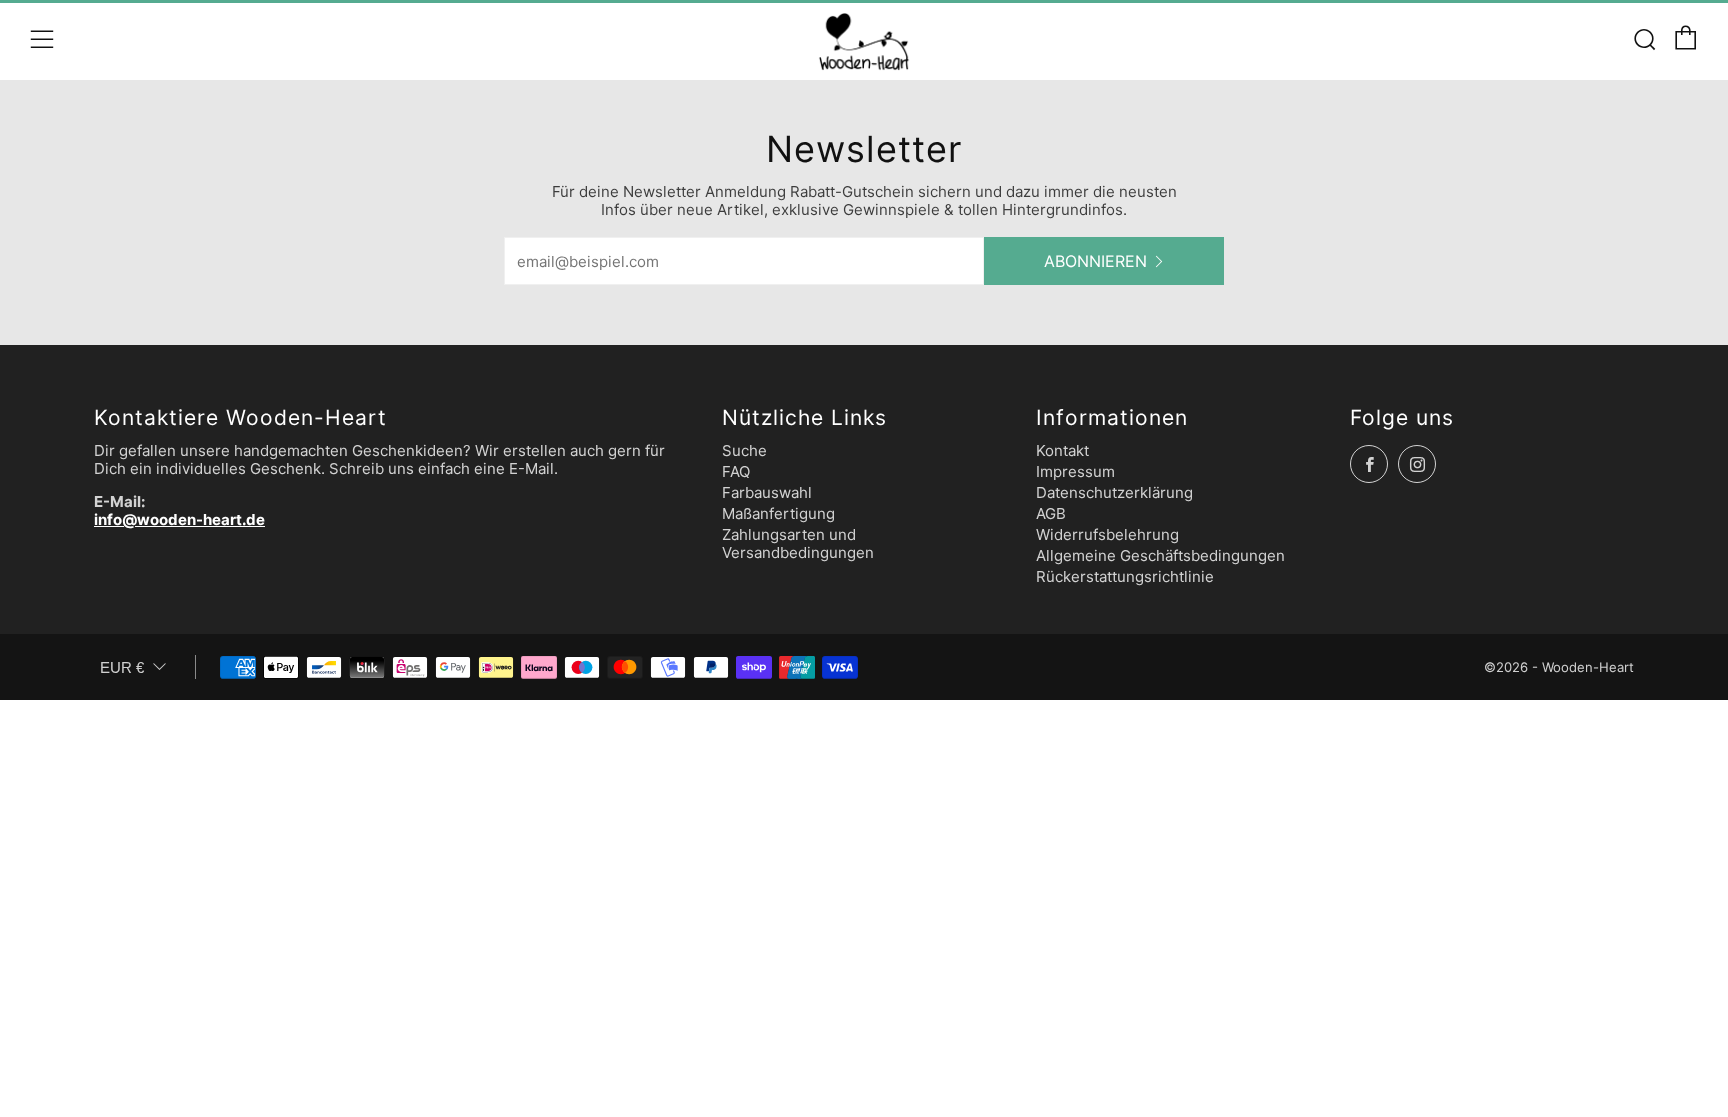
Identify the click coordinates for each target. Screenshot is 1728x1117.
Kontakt (1062, 450)
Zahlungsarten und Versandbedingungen (798, 543)
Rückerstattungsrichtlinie (1125, 576)
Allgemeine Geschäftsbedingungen (1160, 555)
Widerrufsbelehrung (1107, 534)
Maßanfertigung (778, 513)
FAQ (736, 471)
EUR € (122, 667)
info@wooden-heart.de (179, 519)
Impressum (1075, 471)
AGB (1051, 513)
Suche (744, 450)
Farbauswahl (767, 492)
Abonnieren (1095, 261)
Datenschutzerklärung (1114, 492)
